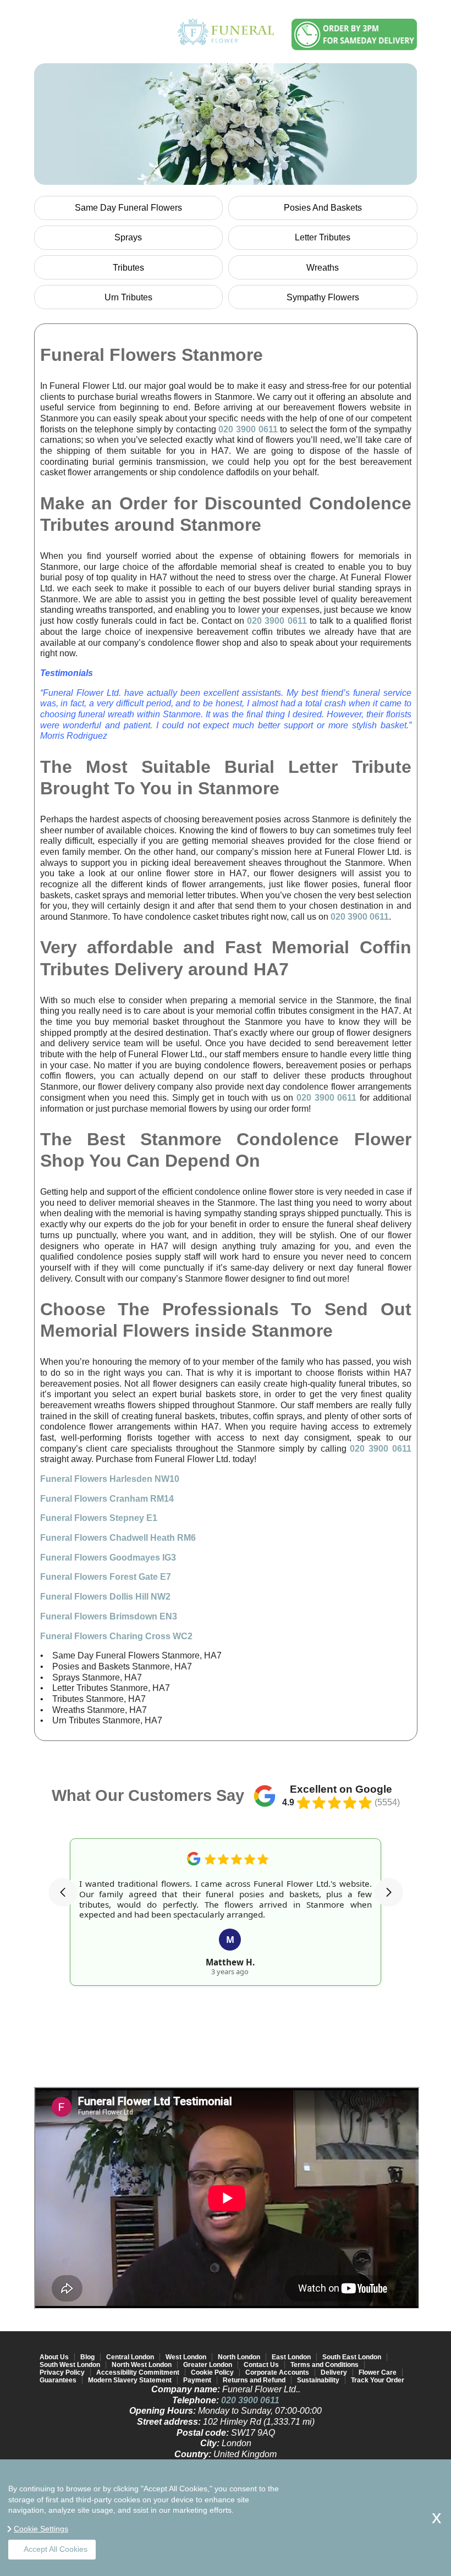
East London (291, 2357)
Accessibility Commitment (138, 2372)
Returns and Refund (254, 2380)
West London (186, 2357)
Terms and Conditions (324, 2365)
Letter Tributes (323, 237)
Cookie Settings (41, 2529)
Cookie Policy (212, 2372)
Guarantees (58, 2380)
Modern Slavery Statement (130, 2380)
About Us (54, 2357)
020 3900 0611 (248, 429)
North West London (142, 2365)
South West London (70, 2365)
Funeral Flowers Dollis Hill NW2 (105, 1597)
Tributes (128, 268)
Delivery (334, 2372)
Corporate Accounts (277, 2372)
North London (239, 2357)
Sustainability (318, 2380)
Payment (197, 2380)
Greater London (208, 2365)
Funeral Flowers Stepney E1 (99, 1518)
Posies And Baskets (323, 208)
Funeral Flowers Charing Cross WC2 (116, 1636)
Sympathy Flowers (323, 297)
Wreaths (323, 268)
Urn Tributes (128, 297)
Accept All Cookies (56, 2549)
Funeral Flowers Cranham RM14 (107, 1499)
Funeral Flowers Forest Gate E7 (106, 1577)
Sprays (128, 237)
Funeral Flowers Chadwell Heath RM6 (118, 1538)
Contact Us (261, 2365)
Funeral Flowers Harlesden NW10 (110, 1479)
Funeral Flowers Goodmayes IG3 (108, 1558)
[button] (63, 1892)
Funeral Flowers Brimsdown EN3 (109, 1616)
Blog (87, 2357)
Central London (130, 2357)
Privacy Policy (62, 2372)
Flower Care (378, 2372)
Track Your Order (378, 2380)
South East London (352, 2357)
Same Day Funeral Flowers (128, 208)
